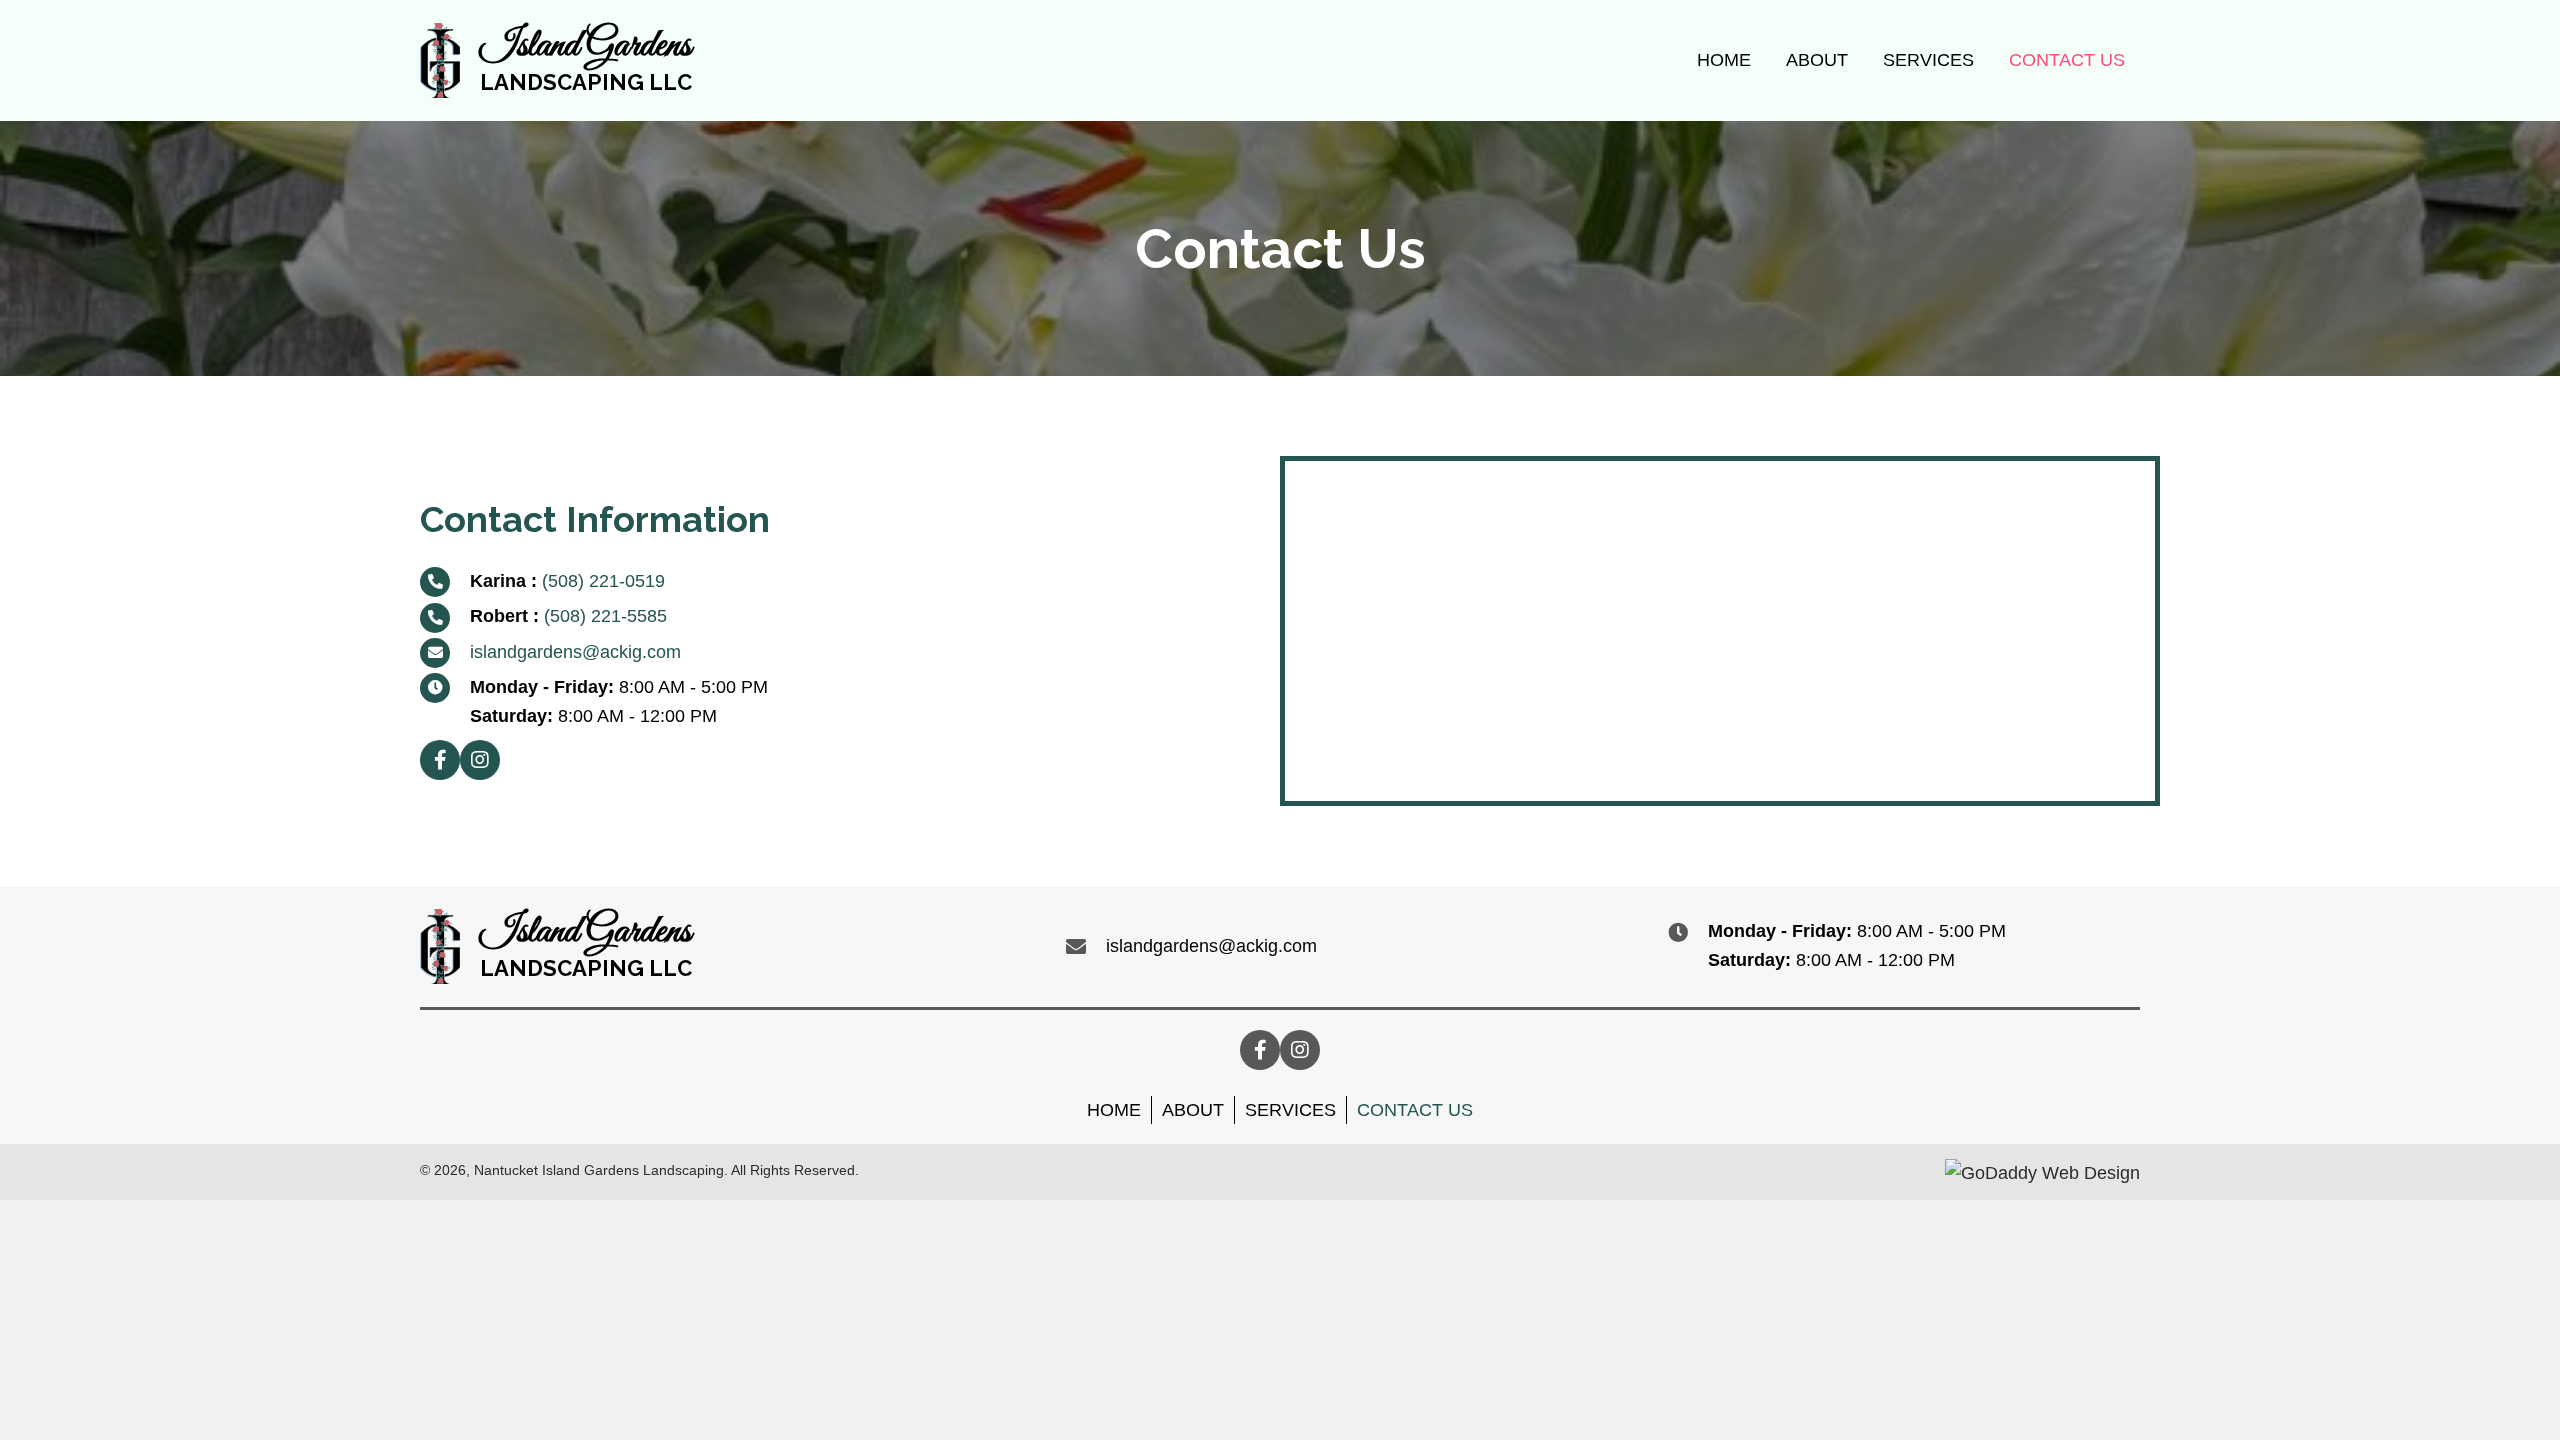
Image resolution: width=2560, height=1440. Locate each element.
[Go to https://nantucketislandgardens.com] (556, 60)
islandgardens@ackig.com (575, 652)
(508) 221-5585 (605, 616)
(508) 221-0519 (603, 581)
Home (1114, 1110)
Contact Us (1415, 1110)
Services (1290, 1110)
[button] (440, 760)
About (1193, 1110)
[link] (1724, 58)
